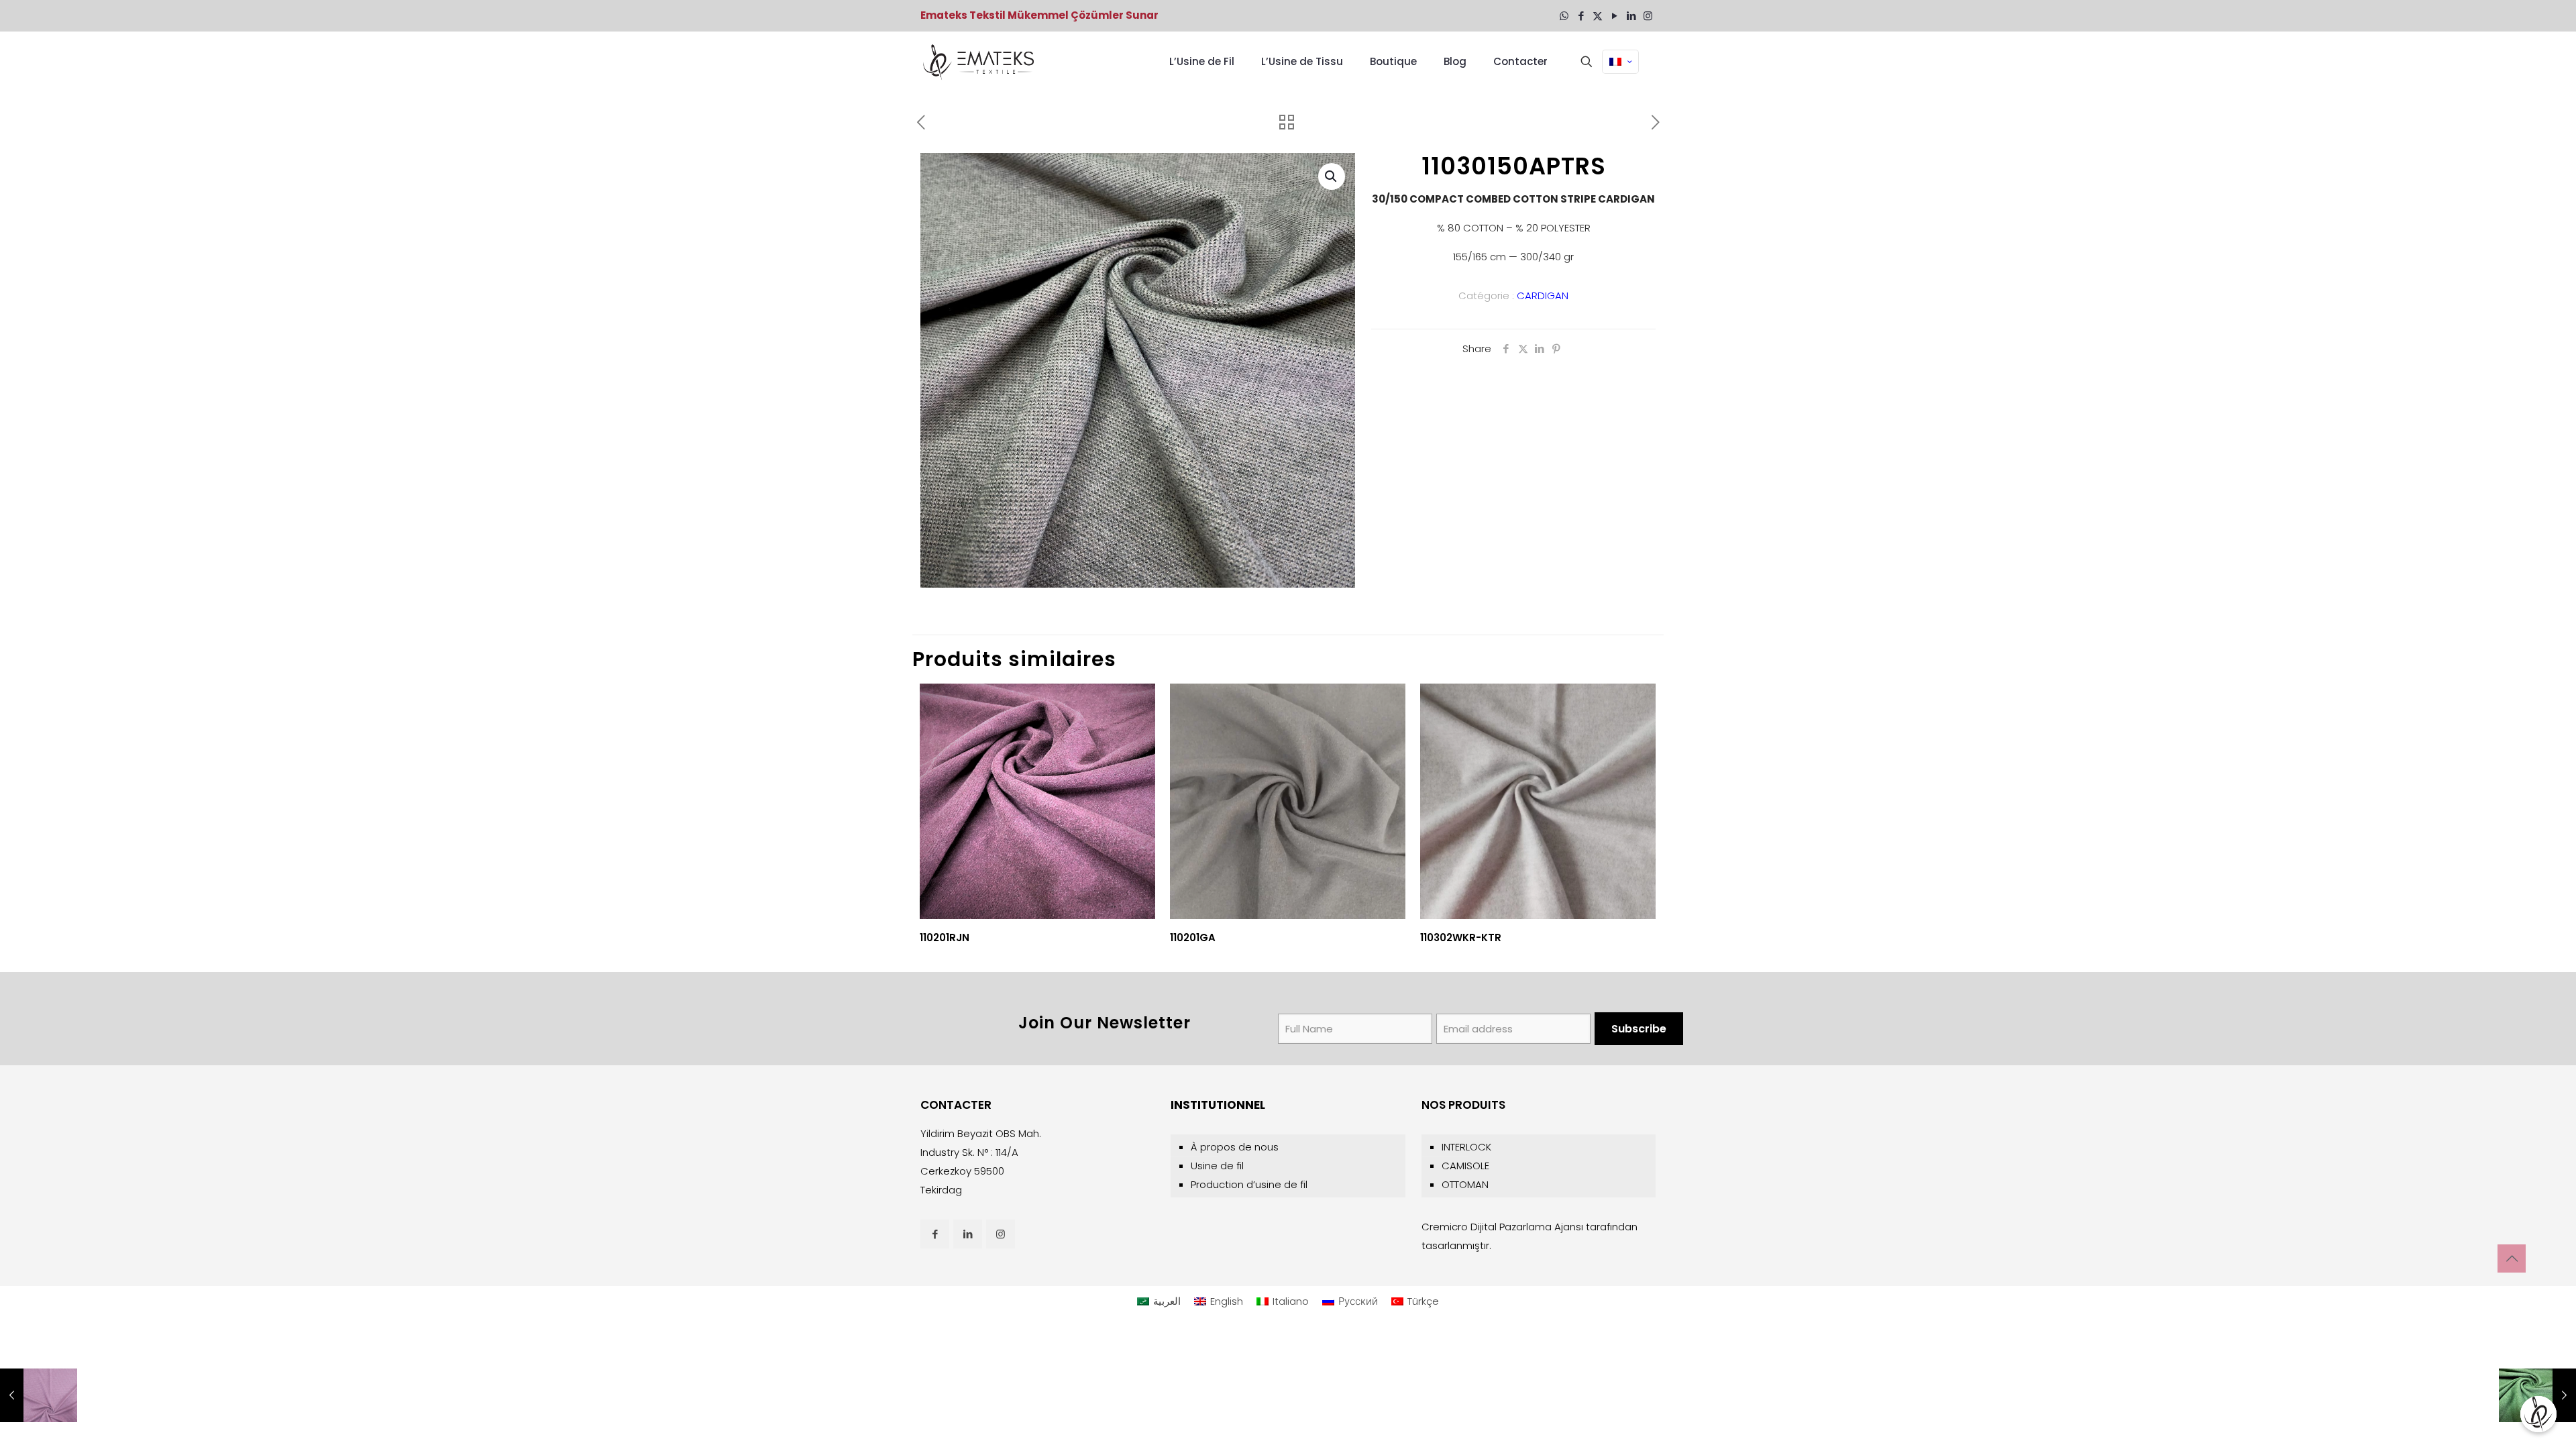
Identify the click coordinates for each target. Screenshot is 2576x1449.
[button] (1332, 176)
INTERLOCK (1466, 1147)
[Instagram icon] (1648, 16)
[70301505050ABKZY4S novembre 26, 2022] (39, 1395)
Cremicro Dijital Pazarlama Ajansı (1502, 1227)
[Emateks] (980, 62)
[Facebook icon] (1581, 16)
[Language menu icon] (1620, 62)
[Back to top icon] (2512, 1258)
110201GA (1193, 937)
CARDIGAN (1543, 296)
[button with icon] (935, 1234)
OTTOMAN (1465, 1184)
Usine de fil (1217, 1166)
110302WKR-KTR (1461, 937)
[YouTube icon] (1614, 16)
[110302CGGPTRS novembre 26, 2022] (2537, 1395)
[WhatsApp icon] (1564, 16)
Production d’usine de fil (1249, 1184)
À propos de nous (1235, 1147)
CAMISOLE (1465, 1166)
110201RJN (945, 937)
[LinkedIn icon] (1631, 16)
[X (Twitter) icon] (1598, 16)
